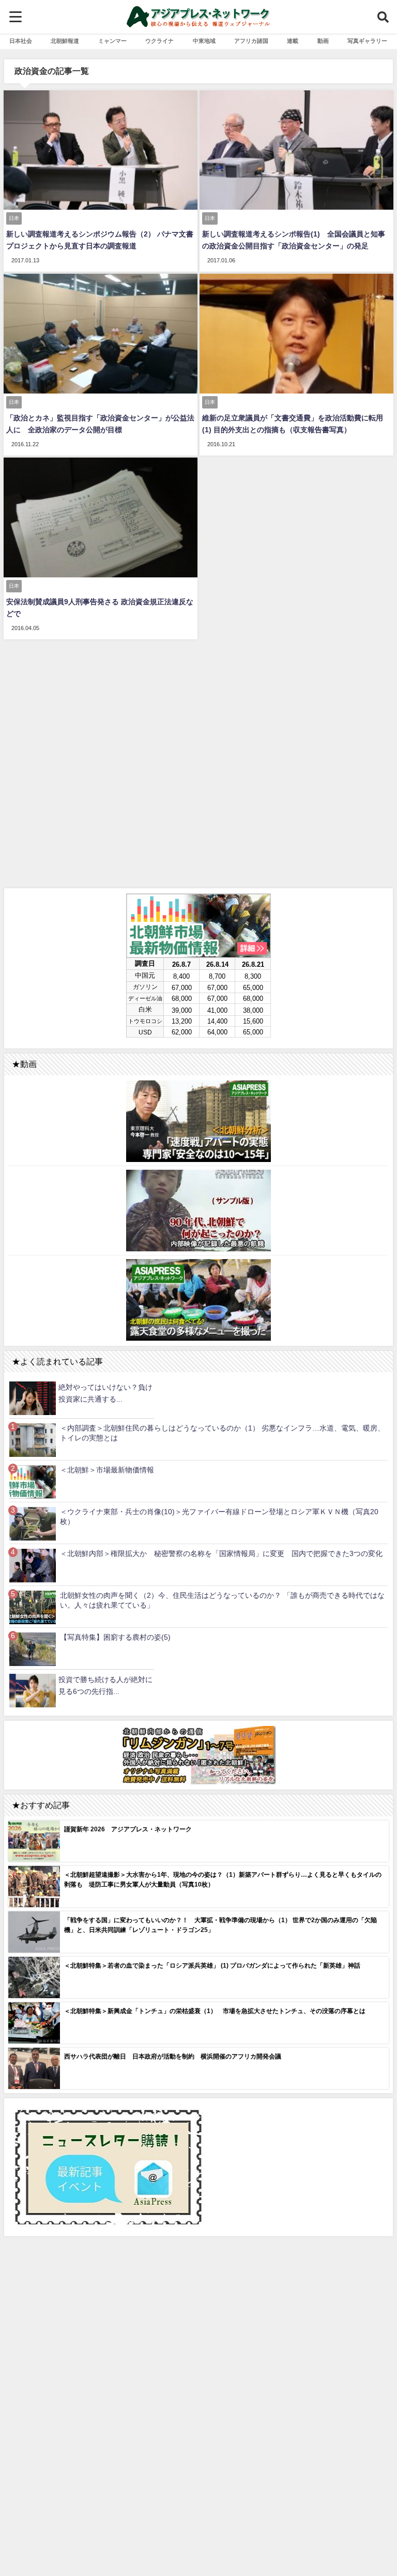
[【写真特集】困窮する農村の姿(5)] (33, 1649)
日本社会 (21, 41)
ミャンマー (112, 41)
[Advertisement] (198, 762)
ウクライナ (159, 41)
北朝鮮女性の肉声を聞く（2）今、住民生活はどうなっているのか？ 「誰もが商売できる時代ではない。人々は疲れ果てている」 (222, 1600)
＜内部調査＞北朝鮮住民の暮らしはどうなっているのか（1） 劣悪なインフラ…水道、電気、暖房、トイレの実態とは (222, 1433)
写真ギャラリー (367, 41)
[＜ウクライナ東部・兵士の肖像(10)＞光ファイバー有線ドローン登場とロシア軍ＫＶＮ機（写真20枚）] (33, 1523)
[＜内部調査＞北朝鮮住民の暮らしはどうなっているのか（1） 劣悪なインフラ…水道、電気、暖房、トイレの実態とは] (33, 1440)
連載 (293, 41)
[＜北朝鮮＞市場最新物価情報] (33, 1481)
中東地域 (204, 41)
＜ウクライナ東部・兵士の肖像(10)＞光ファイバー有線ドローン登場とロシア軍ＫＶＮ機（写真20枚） (219, 1517)
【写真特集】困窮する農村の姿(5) (115, 1637)
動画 (323, 41)
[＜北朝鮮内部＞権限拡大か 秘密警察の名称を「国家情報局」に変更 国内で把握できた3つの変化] (33, 1565)
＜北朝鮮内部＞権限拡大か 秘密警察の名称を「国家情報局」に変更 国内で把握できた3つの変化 (221, 1553)
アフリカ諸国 (251, 41)
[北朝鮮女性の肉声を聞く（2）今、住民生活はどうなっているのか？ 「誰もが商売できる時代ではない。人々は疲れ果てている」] (33, 1607)
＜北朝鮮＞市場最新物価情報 (107, 1470)
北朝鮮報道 (65, 41)
